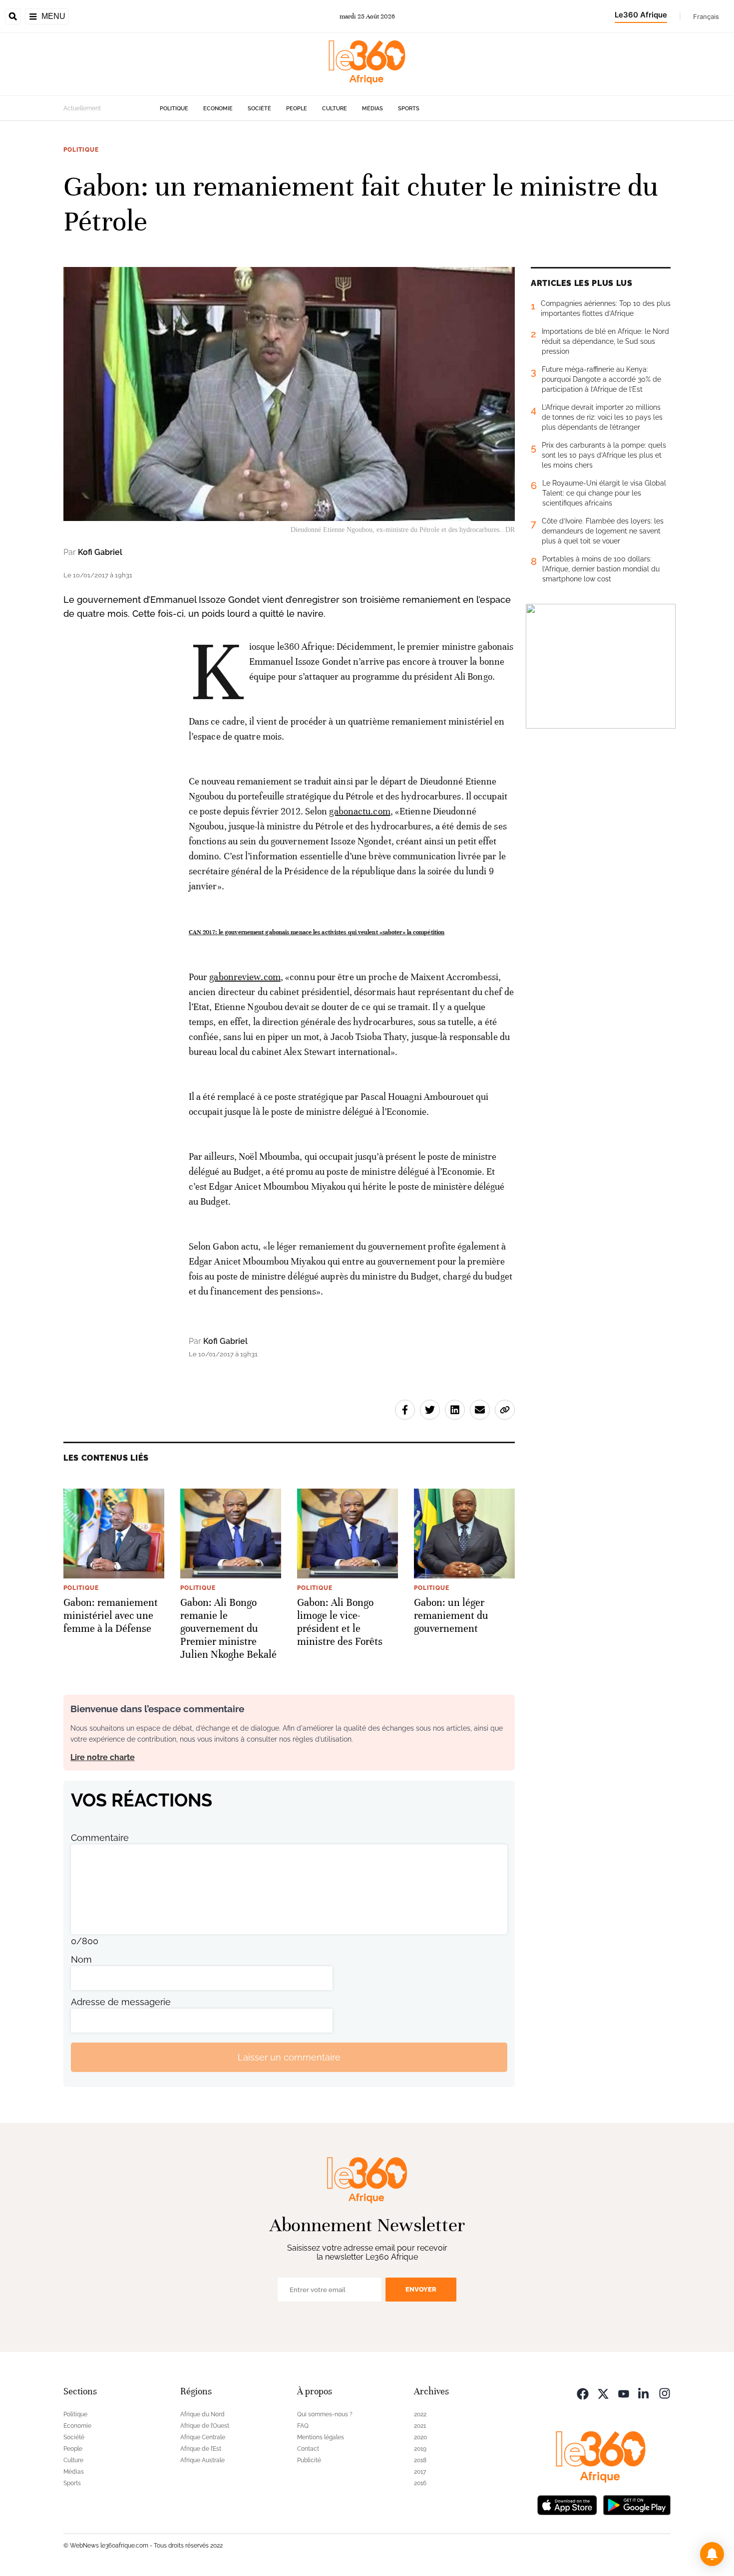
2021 (420, 2426)
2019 (420, 2449)
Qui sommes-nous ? (325, 2414)
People (297, 109)
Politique (174, 109)
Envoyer (421, 2289)
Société (259, 109)
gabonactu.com (360, 811)
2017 (420, 2472)
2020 (420, 2437)
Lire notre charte (103, 1757)
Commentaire (100, 1838)
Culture (335, 109)
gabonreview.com (245, 977)
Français (706, 16)
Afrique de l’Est (201, 2449)
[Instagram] (665, 2393)
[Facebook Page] (583, 2393)
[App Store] (567, 2504)
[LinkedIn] (644, 2393)
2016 (420, 2483)
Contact (308, 2449)
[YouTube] (624, 2393)
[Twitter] (603, 2393)
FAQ (303, 2426)
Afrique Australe (202, 2460)
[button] (712, 2554)
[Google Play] (637, 2504)
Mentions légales (321, 2437)
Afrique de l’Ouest (205, 2426)
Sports (409, 109)
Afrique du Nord (202, 2414)
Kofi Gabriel (100, 552)
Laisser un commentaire (289, 2057)
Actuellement (82, 108)
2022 (420, 2414)
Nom (81, 1959)
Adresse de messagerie (121, 2002)
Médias (372, 109)
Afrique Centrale (203, 2437)
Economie (218, 109)
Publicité (309, 2460)
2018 (420, 2460)
